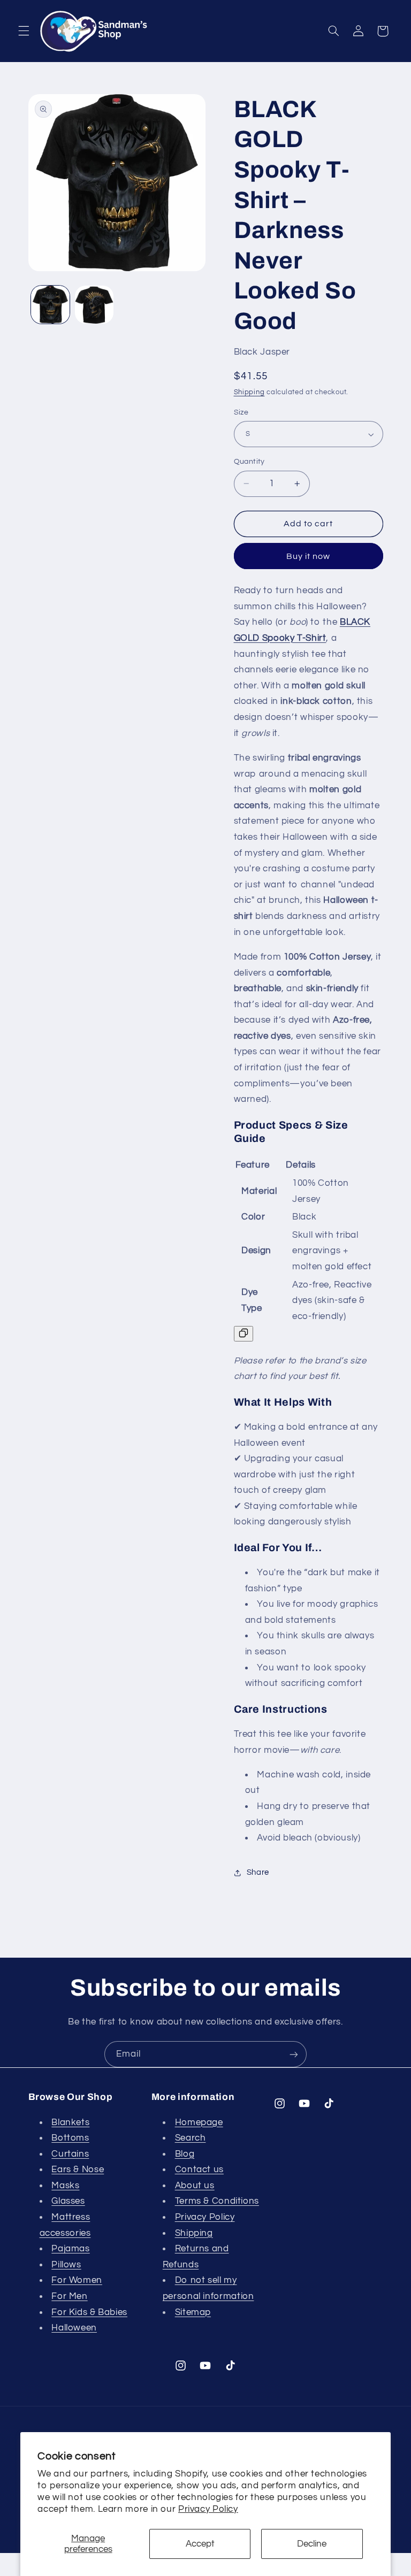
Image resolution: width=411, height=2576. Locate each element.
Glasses (68, 2201)
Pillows (66, 2265)
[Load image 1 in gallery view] (50, 305)
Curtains (70, 2154)
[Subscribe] (294, 2054)
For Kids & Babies (89, 2312)
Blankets (70, 2122)
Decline (312, 2544)
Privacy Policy (208, 2509)
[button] (24, 31)
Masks (65, 2186)
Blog (185, 2154)
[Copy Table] (243, 1334)
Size (241, 412)
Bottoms (70, 2138)
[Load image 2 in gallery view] (94, 305)
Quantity (249, 462)
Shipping (249, 392)
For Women (77, 2280)
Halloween (74, 2328)
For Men (69, 2296)
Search (191, 2138)
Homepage (199, 2122)
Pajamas (70, 2249)
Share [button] (258, 1872)
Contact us (199, 2169)
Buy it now (309, 556)
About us (195, 2186)
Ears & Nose (78, 2169)
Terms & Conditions (217, 2201)
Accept (200, 2544)
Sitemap (193, 2312)
